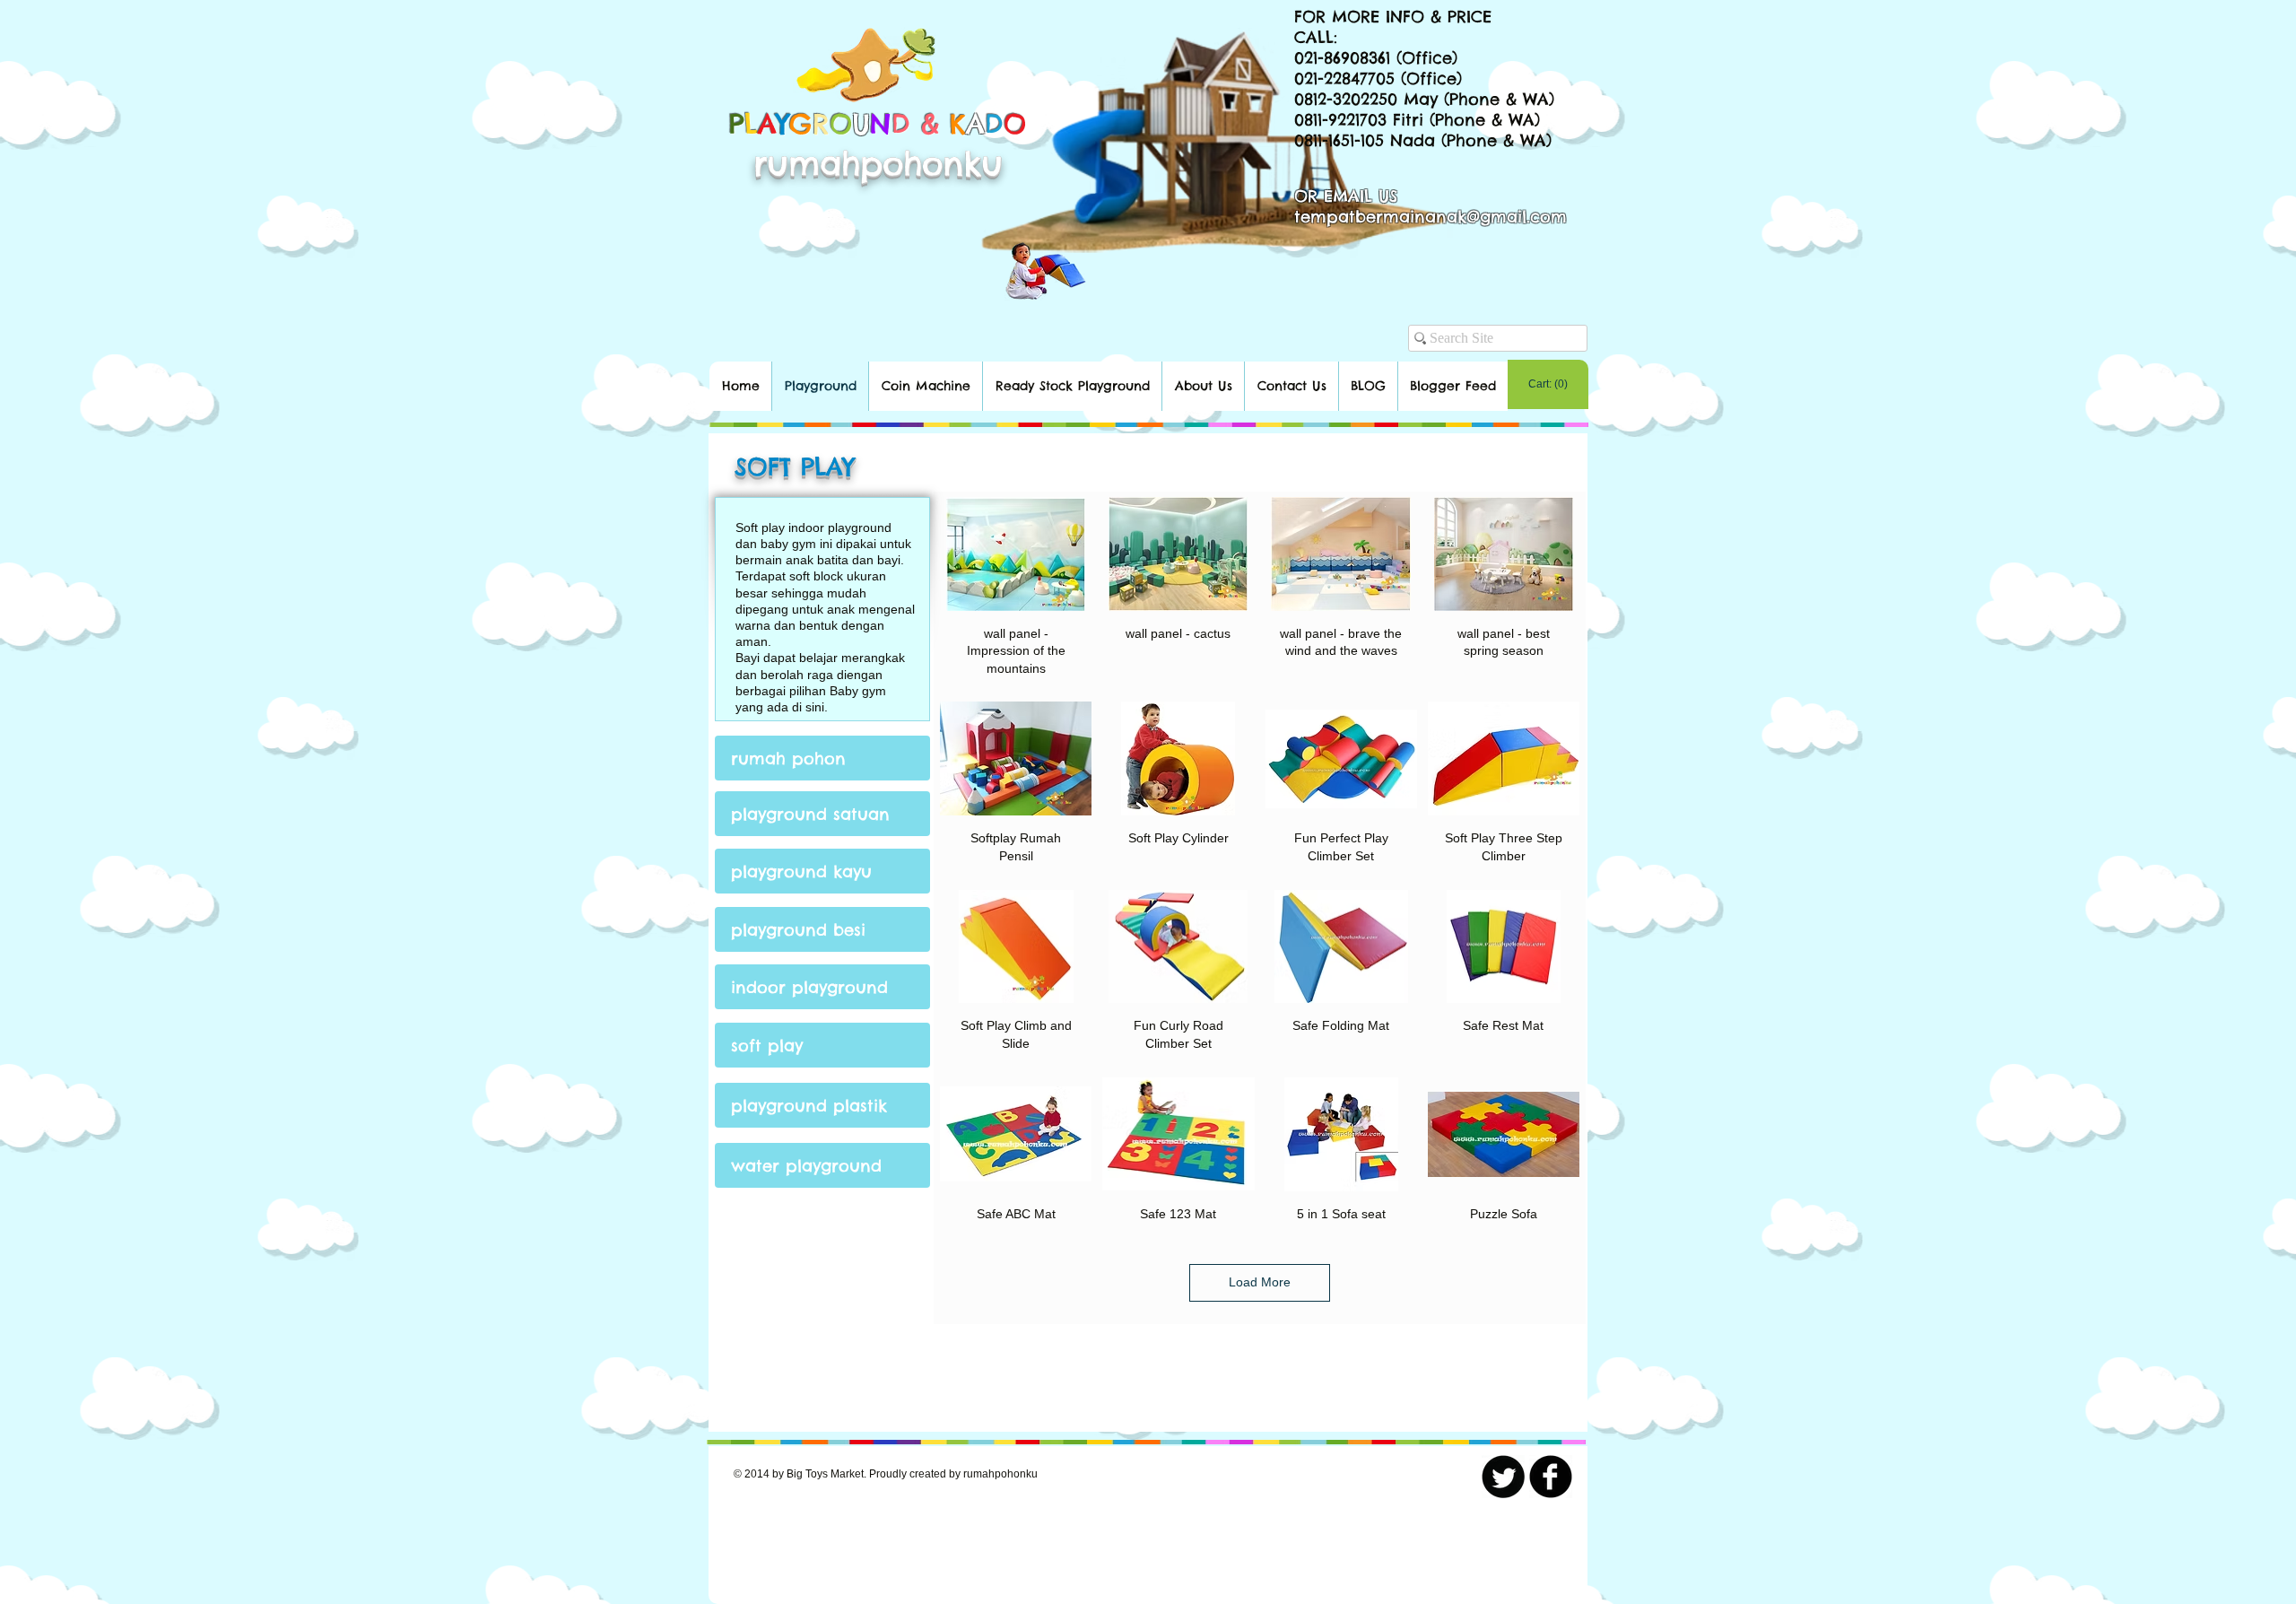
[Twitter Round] (1503, 1477)
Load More (1260, 1282)
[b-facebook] (1551, 1477)
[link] (1548, 384)
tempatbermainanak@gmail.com (1431, 217)
